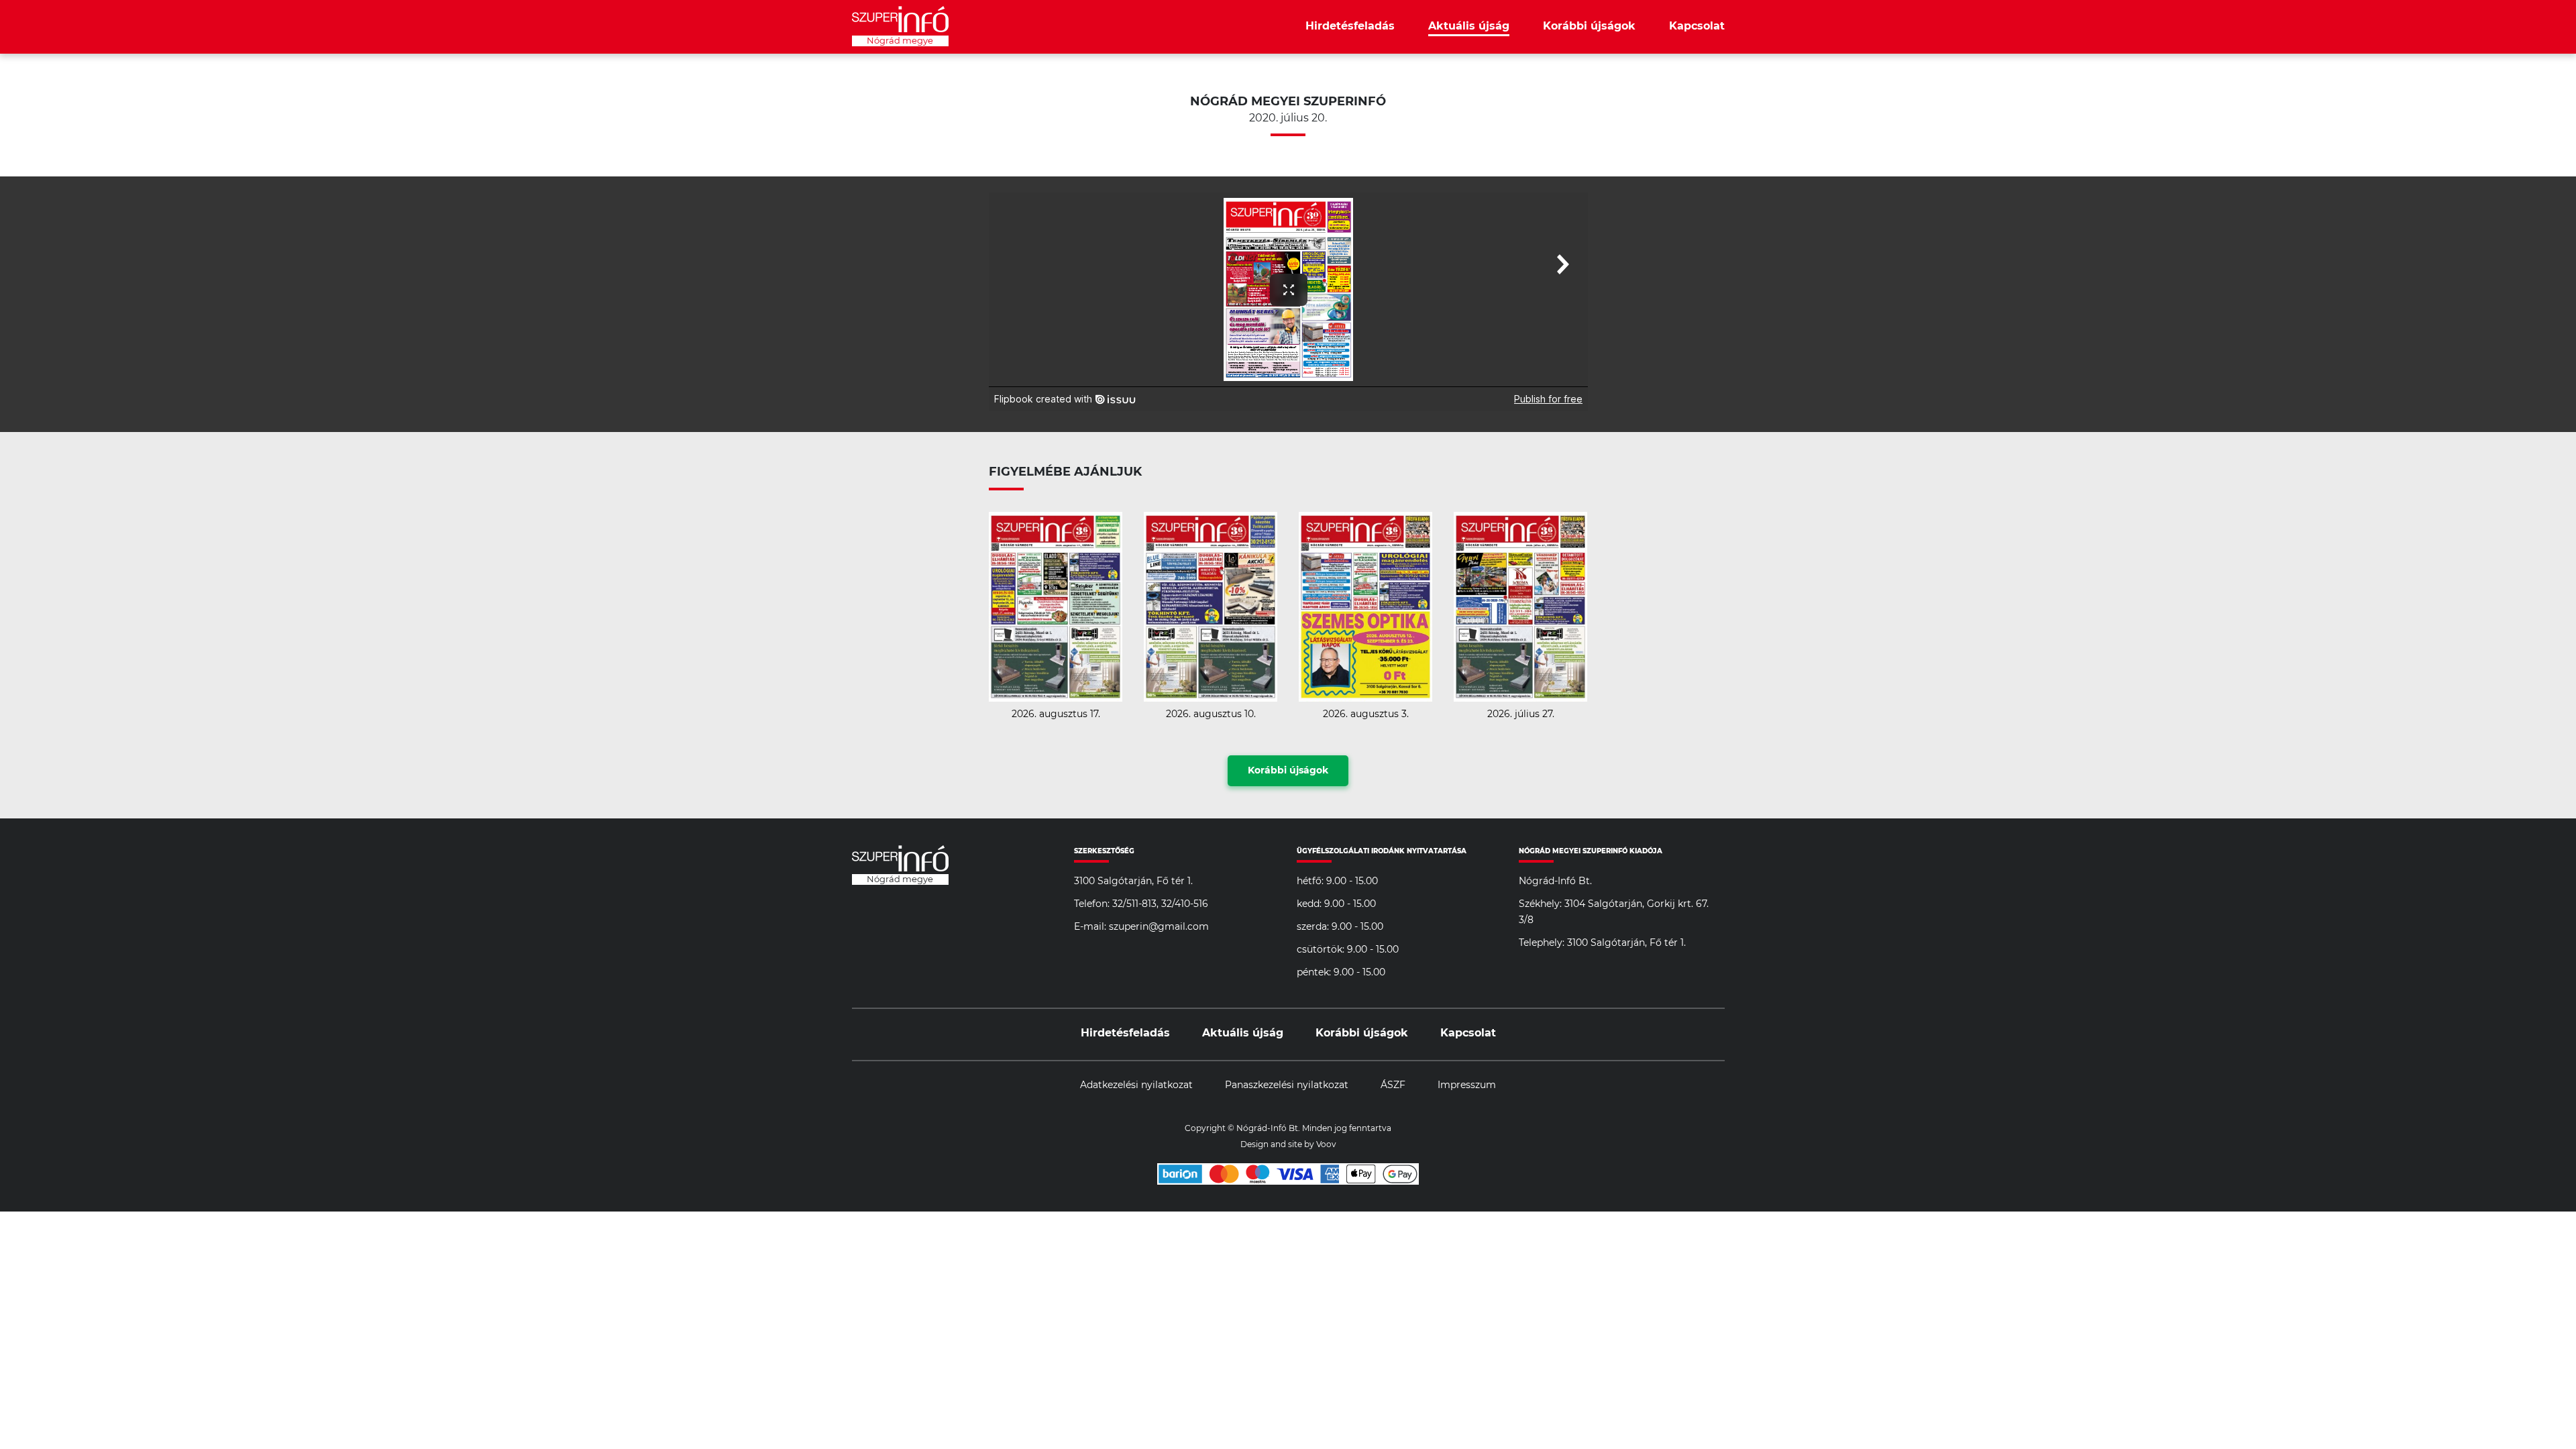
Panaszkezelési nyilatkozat (1287, 1085)
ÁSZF (1393, 1085)
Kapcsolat (1697, 26)
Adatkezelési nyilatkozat (1136, 1085)
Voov (1326, 1144)
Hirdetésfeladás (1350, 26)
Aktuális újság (1469, 26)
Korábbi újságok (1589, 26)
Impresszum (1467, 1085)
